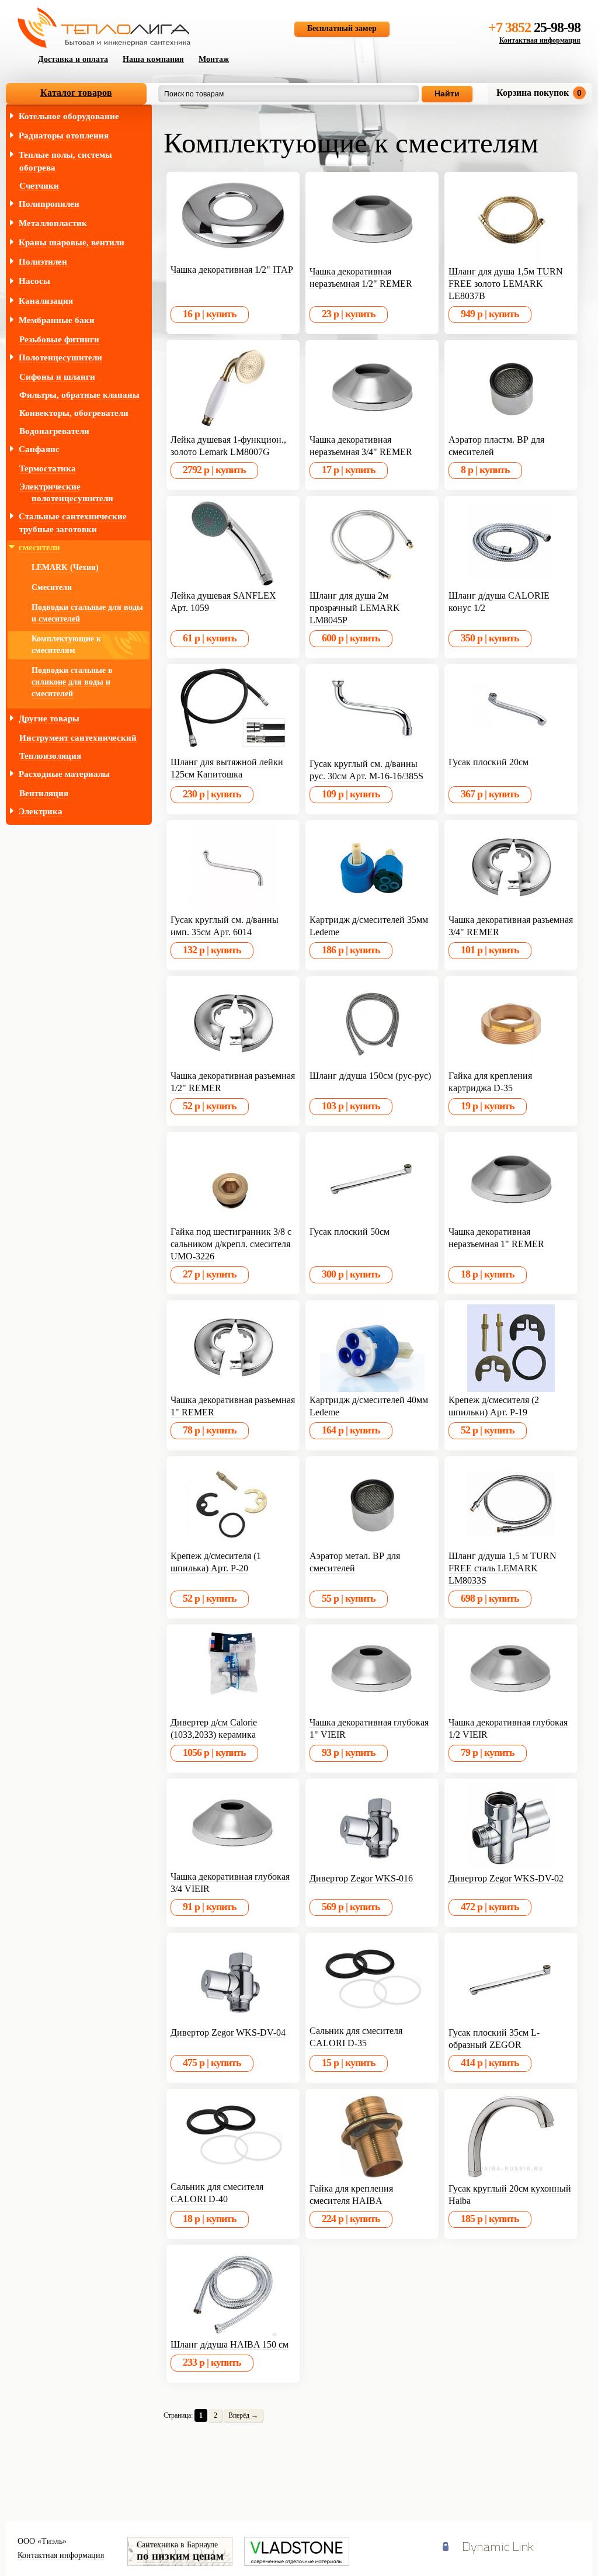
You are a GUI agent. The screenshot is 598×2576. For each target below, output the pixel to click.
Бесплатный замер (342, 28)
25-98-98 (534, 27)
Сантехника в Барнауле (180, 2551)
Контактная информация (540, 40)
